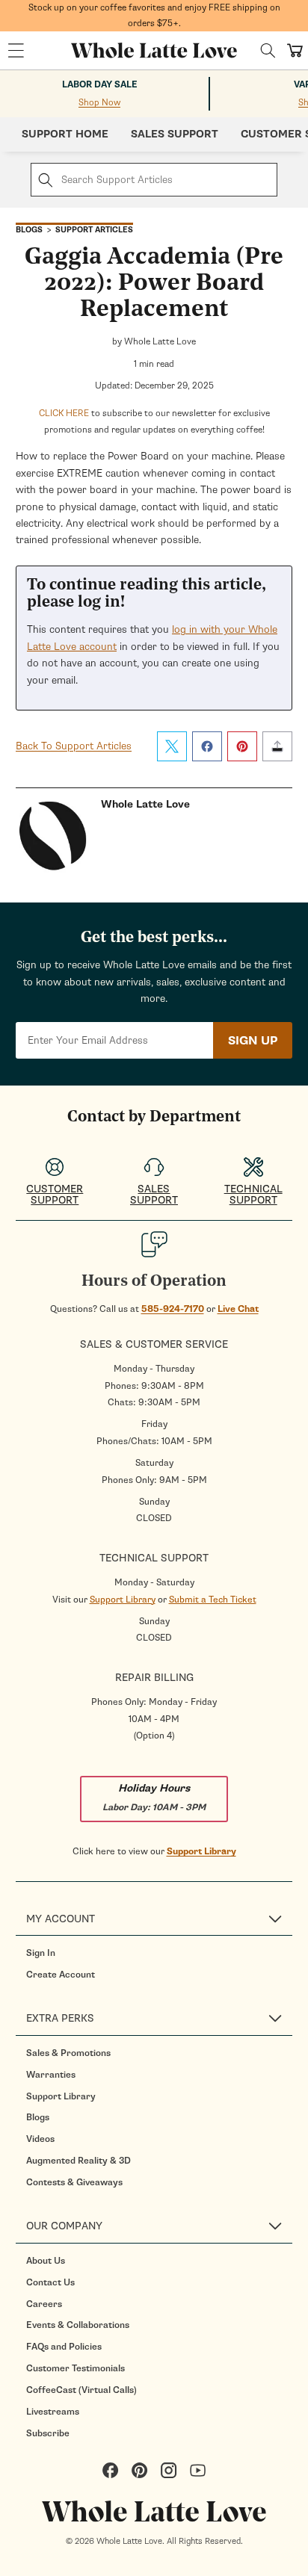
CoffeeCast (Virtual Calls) (81, 2390)
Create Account (61, 1975)
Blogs (38, 2117)
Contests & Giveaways (74, 2182)
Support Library (123, 1600)
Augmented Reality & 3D (78, 2161)
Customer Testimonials (76, 2368)
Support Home (65, 134)
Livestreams (53, 2412)
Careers (44, 2304)
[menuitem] (159, 1953)
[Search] (268, 50)
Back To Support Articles (74, 746)
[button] (16, 51)
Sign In (41, 1953)
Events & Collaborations (78, 2325)
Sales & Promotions (68, 2053)
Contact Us (50, 2282)
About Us (46, 2261)
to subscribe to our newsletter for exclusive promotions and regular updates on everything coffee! (154, 421)
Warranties (51, 2075)
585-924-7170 (173, 1309)
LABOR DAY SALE (100, 85)
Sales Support (175, 134)
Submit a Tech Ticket (213, 1600)
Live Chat (238, 1309)
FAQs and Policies (64, 2347)
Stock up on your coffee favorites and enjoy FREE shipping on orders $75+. (154, 15)
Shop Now (99, 102)
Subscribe (48, 2433)
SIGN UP (253, 1041)
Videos (40, 2139)
